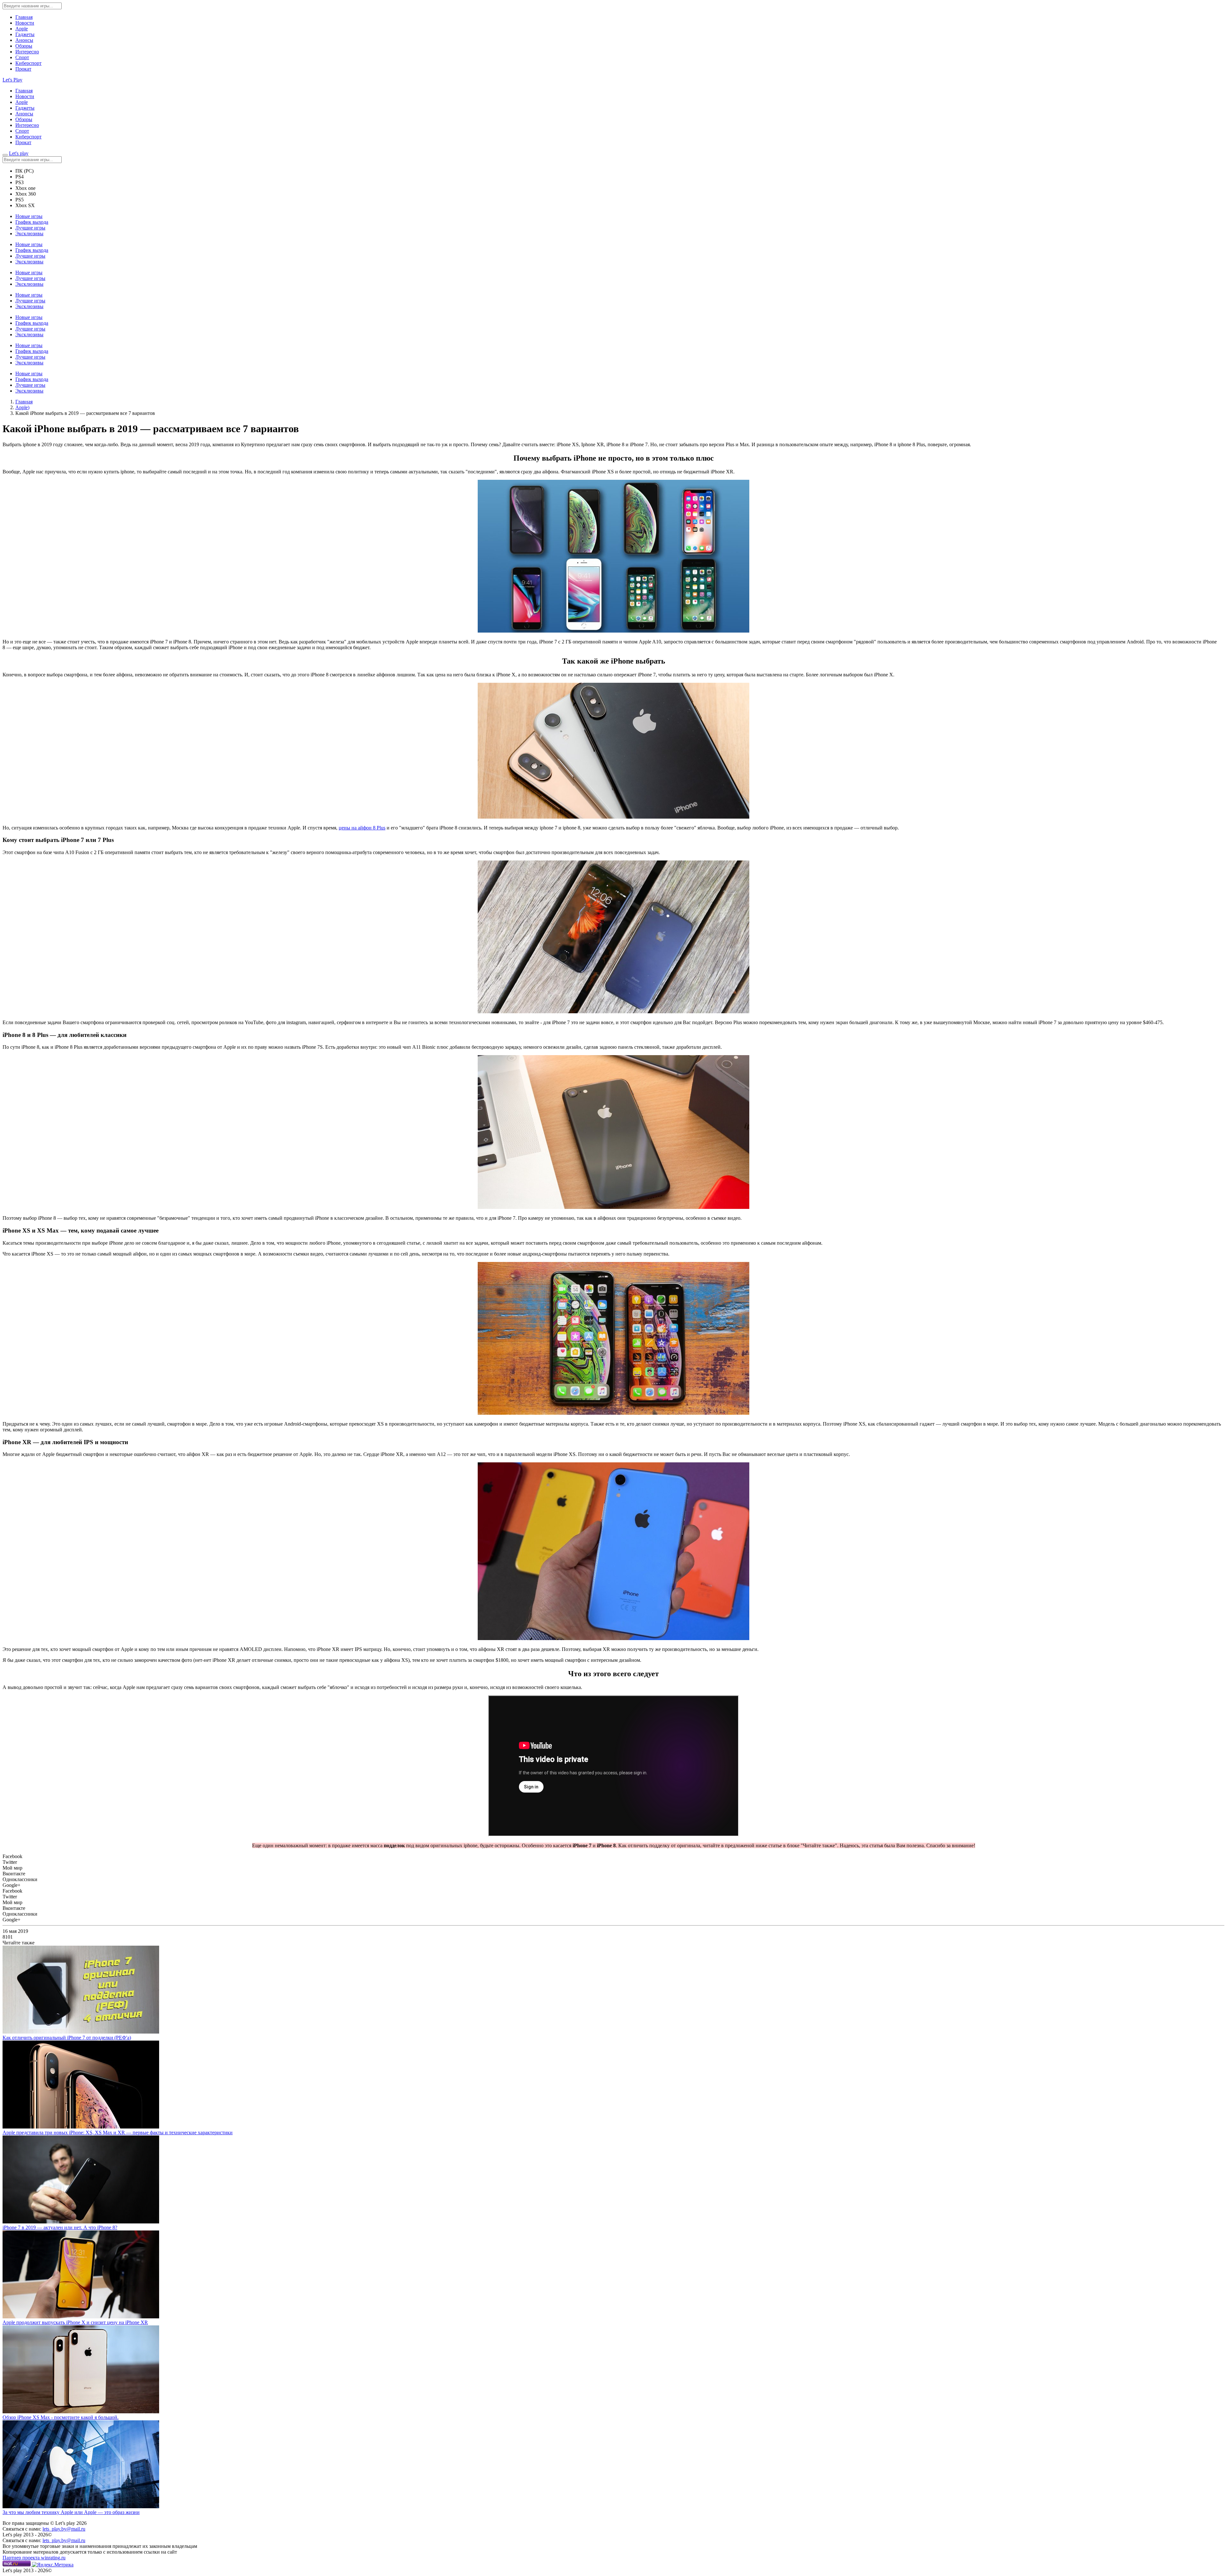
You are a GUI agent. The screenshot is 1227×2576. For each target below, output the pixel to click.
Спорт (22, 57)
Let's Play (12, 80)
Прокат (23, 69)
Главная (24, 17)
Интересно (27, 52)
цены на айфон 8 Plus (362, 828)
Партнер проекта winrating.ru (34, 2558)
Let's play (19, 153)
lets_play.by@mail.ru (64, 2529)
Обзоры (24, 46)
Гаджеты (25, 34)
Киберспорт (28, 63)
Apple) (22, 407)
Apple (22, 29)
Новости (25, 23)
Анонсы (24, 40)
